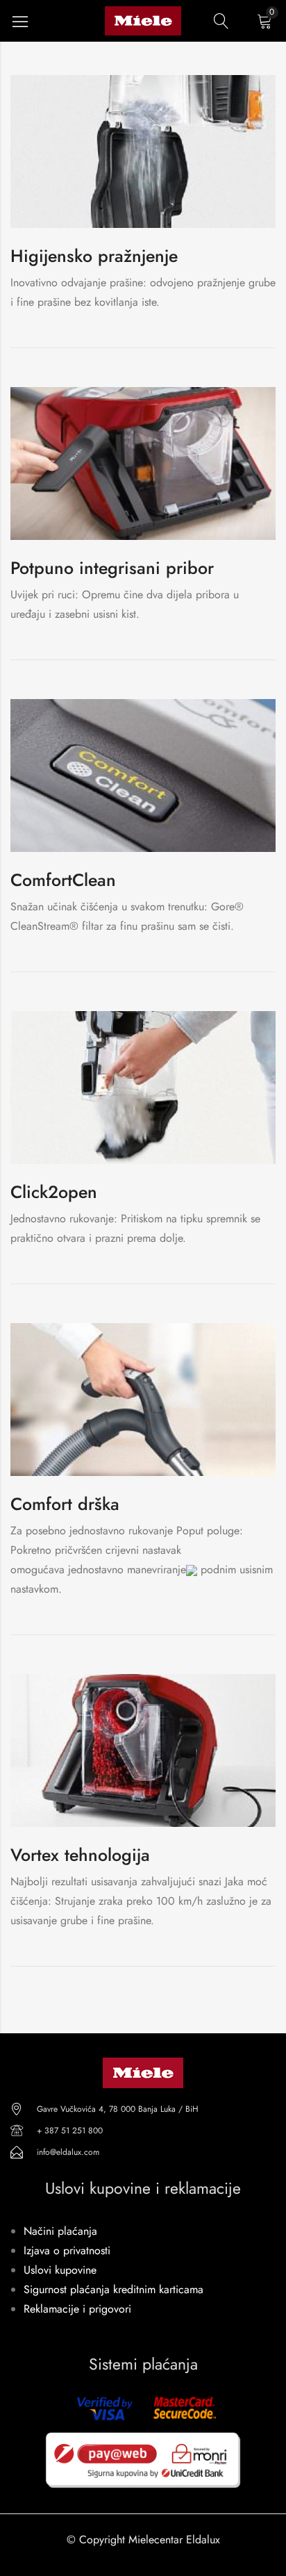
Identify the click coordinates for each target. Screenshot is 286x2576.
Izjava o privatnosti (67, 2250)
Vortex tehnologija (80, 1855)
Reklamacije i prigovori (77, 2309)
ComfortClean (63, 880)
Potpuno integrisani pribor (112, 568)
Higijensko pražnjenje (94, 256)
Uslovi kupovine (60, 2270)
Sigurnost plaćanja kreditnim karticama (113, 2289)
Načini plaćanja (60, 2231)
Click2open (54, 1192)
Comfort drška (65, 1504)
